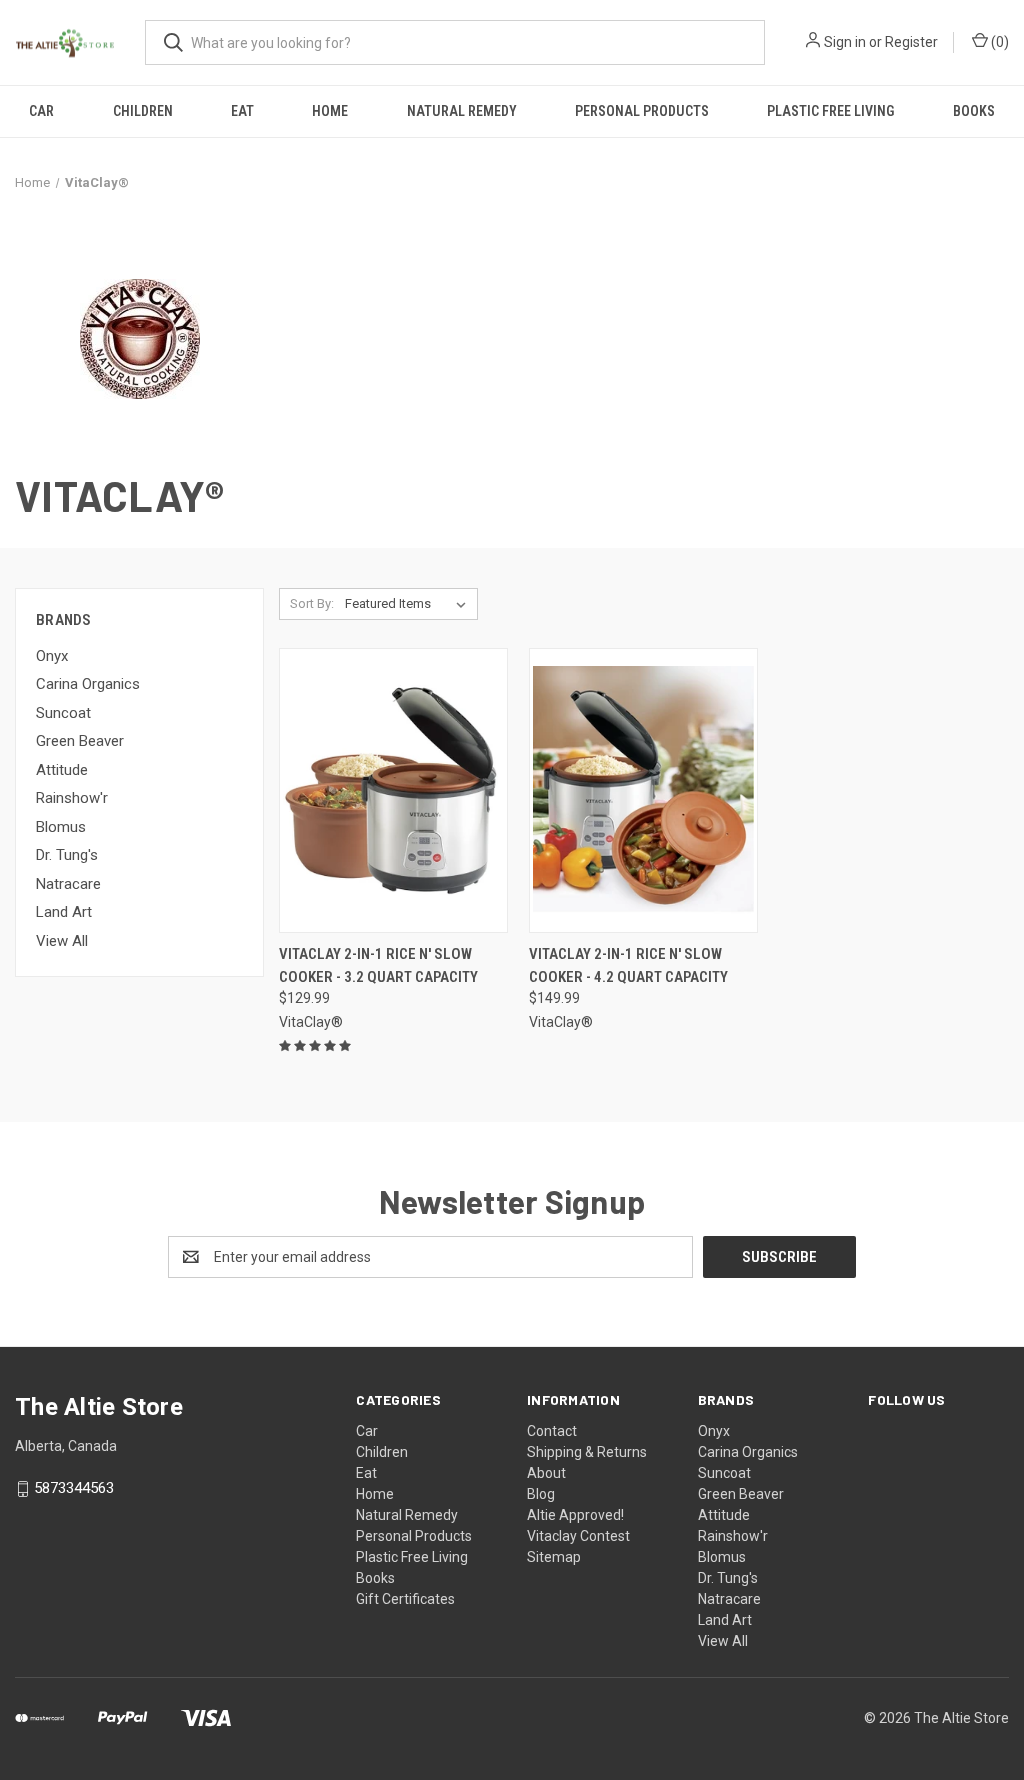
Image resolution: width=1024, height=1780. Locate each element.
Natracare (68, 884)
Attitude (62, 770)
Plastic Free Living (830, 111)
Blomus (61, 827)
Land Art (64, 912)
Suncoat (63, 713)
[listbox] (409, 604)
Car (41, 111)
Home (330, 111)
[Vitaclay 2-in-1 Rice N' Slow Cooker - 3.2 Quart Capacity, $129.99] (393, 790)
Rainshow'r (72, 798)
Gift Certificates (405, 1599)
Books (974, 111)
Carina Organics (88, 684)
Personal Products (642, 111)
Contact (552, 1431)
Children (143, 111)
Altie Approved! (575, 1515)
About (546, 1473)
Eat (242, 111)
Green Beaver (80, 741)
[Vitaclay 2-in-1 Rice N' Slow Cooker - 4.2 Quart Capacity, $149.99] (643, 790)
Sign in (845, 42)
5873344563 (74, 1489)
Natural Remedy (462, 111)
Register (911, 42)
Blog (541, 1494)
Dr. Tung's (67, 855)
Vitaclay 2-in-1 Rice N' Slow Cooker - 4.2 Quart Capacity (628, 965)
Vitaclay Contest (578, 1536)
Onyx (52, 656)
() (998, 42)
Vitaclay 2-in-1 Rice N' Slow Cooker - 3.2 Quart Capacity (378, 965)
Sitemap (554, 1557)
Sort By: (312, 603)
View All (62, 941)
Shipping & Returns (587, 1452)
